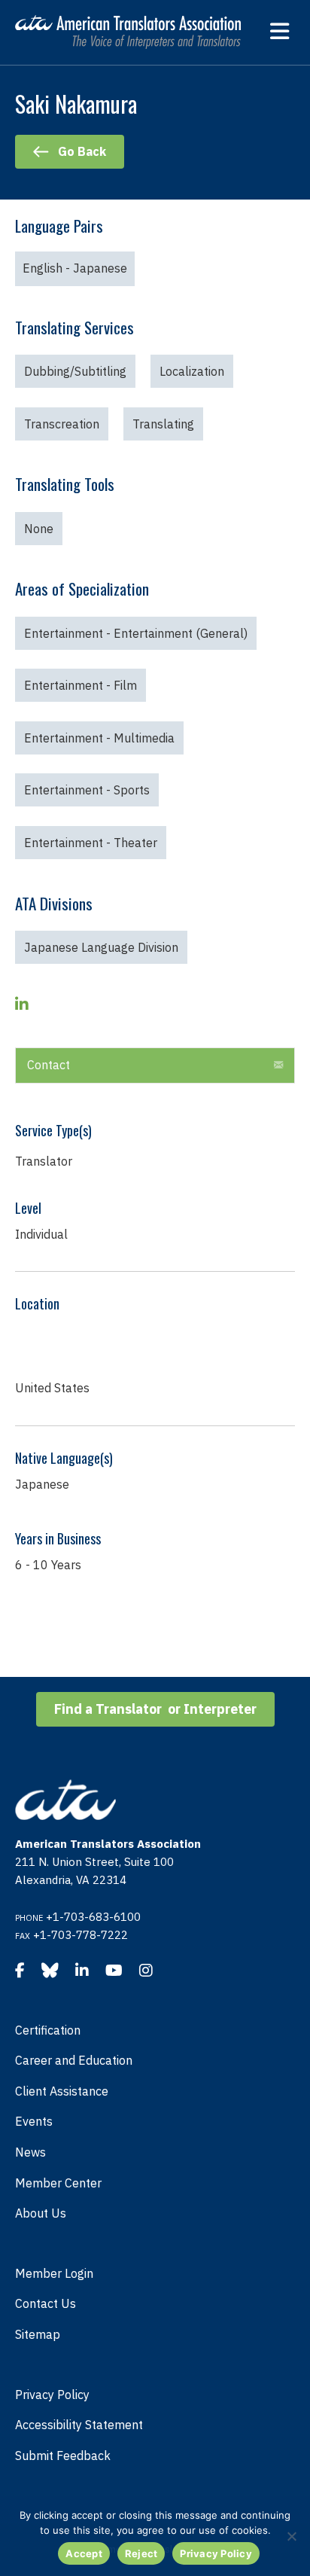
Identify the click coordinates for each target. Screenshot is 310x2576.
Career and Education (74, 2060)
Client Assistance (62, 2091)
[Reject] (291, 2536)
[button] (278, 1065)
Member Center (58, 2183)
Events (34, 2121)
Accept (84, 2553)
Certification (48, 2030)
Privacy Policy (52, 2395)
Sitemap (38, 2334)
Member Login (54, 2273)
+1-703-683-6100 (93, 1917)
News (30, 2152)
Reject (141, 2553)
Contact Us (46, 2303)
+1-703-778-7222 (81, 1935)
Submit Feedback (63, 2456)
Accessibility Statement (79, 2425)
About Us (41, 2213)
